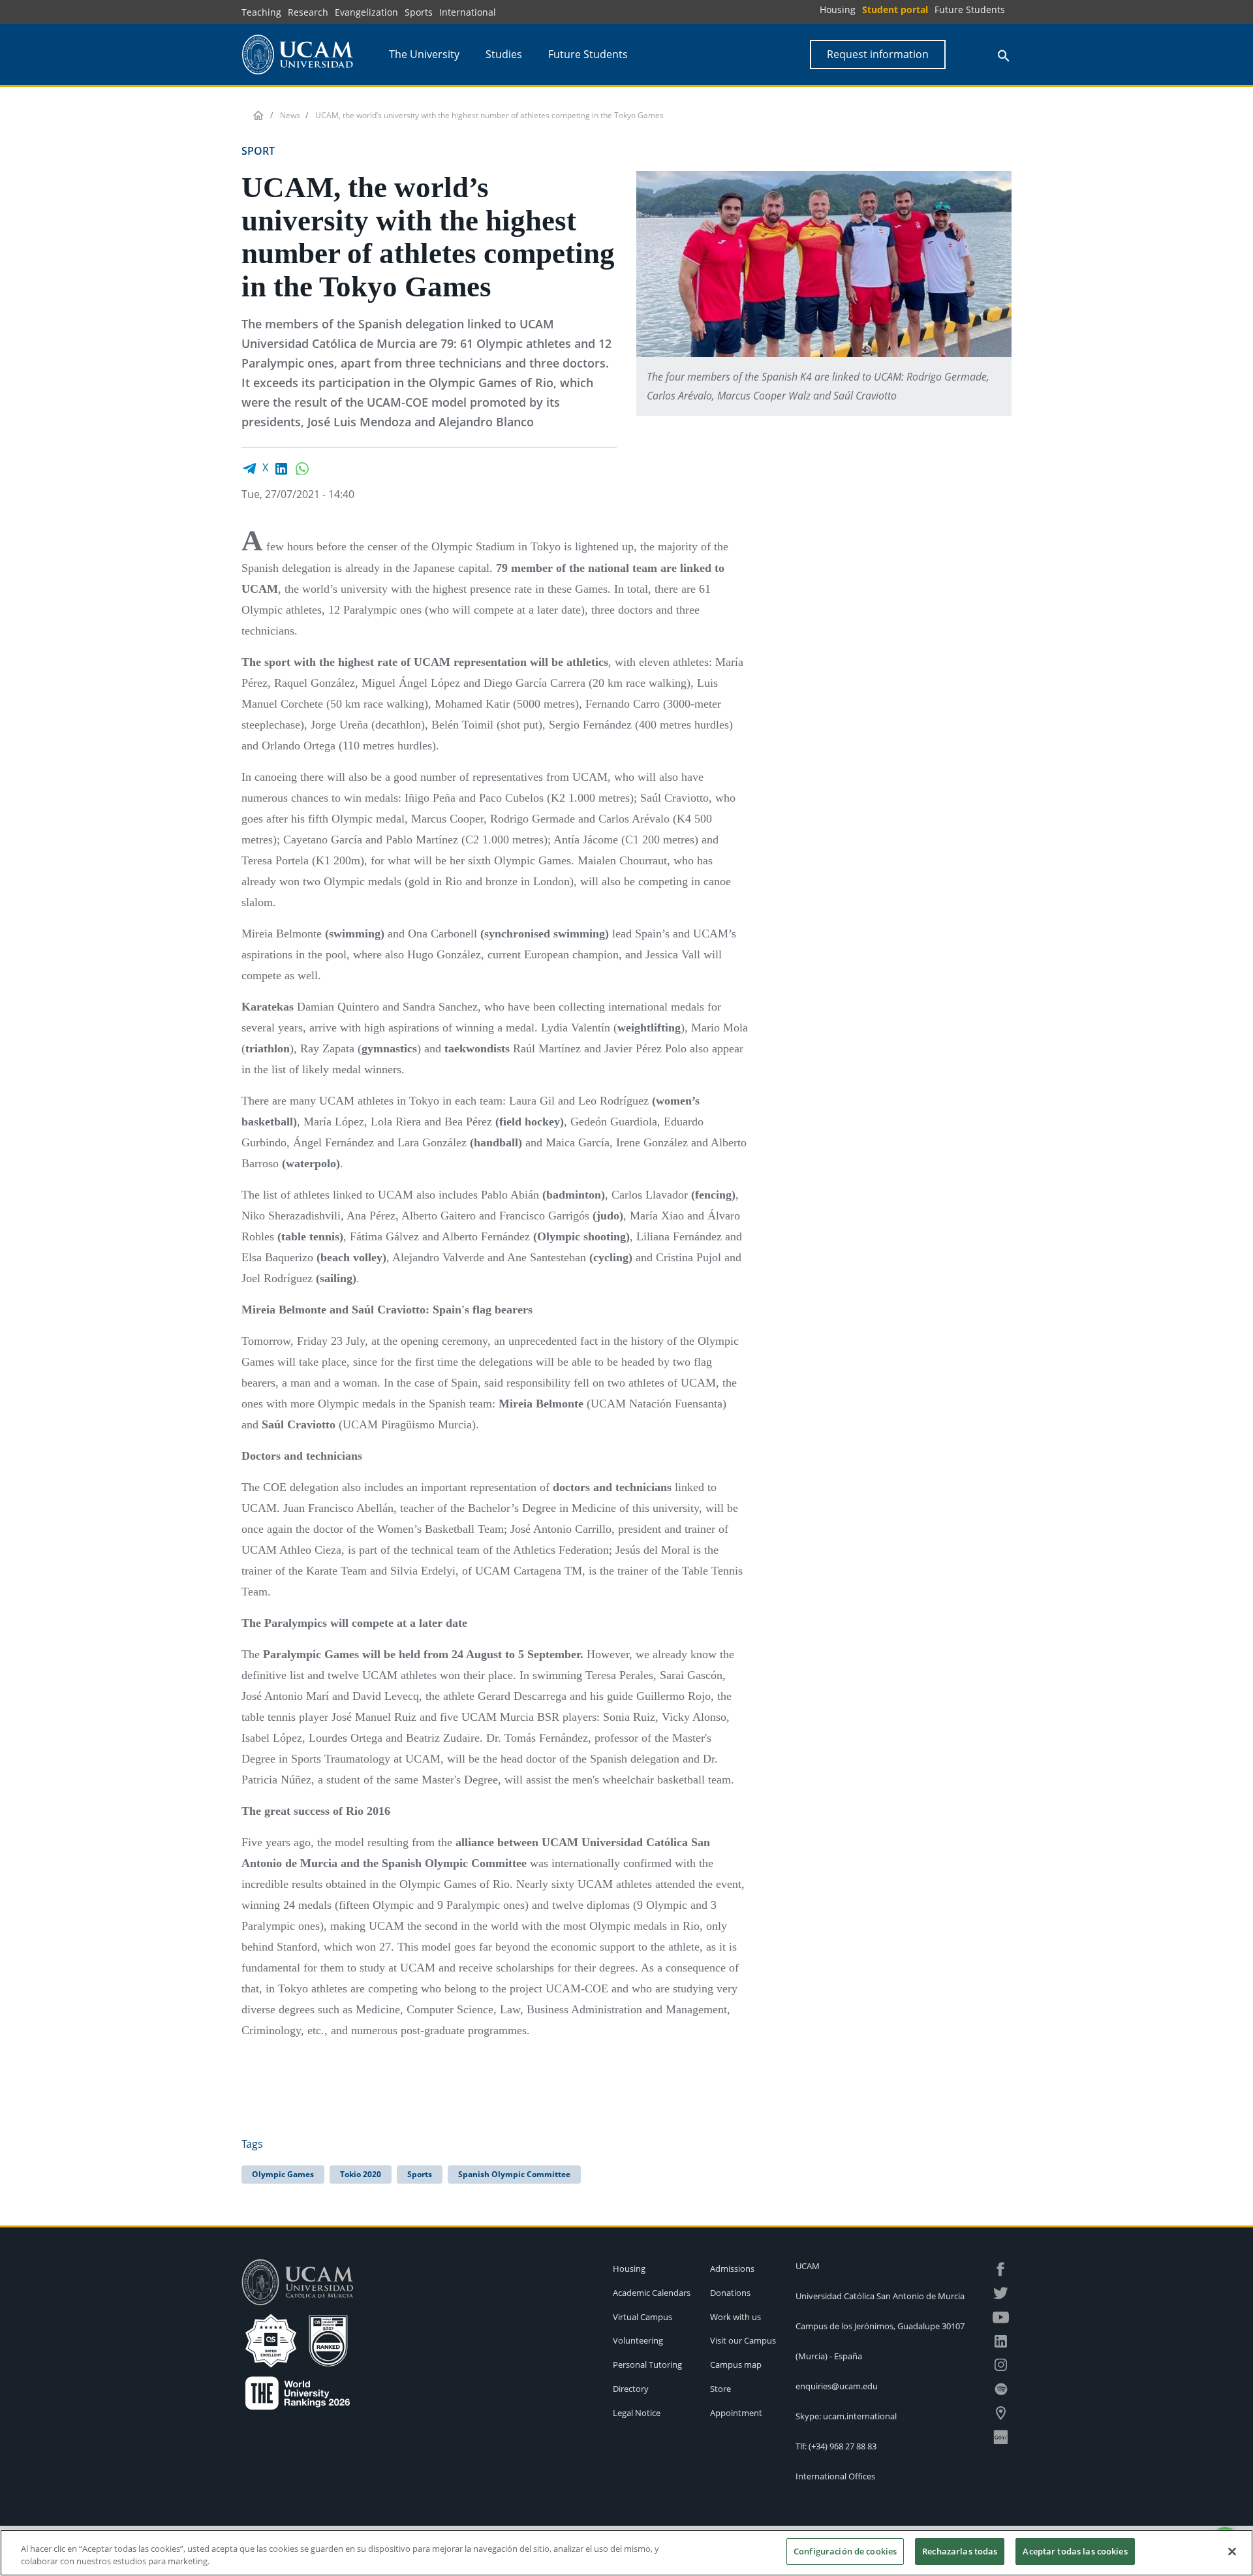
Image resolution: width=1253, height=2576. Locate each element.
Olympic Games (283, 2174)
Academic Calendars (652, 2293)
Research (308, 12)
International (468, 12)
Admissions (732, 2269)
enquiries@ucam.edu (837, 2386)
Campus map (736, 2364)
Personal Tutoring (647, 2364)
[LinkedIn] (281, 467)
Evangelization (366, 12)
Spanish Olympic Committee (514, 2174)
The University (424, 54)
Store (720, 2389)
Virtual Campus (642, 2317)
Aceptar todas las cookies (1075, 2551)
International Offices (835, 2476)
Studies (504, 54)
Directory (631, 2389)
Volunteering (638, 2340)
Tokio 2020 (361, 2174)
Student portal (895, 9)
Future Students (970, 9)
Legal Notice (637, 2413)
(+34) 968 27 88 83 (843, 2446)
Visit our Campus (743, 2340)
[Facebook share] (249, 467)
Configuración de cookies (845, 2551)
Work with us (735, 2317)
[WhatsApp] (302, 467)
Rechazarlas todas (960, 2551)
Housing (838, 9)
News (290, 115)
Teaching (261, 12)
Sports (419, 12)
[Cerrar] (1232, 2551)
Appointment (736, 2413)
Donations (730, 2293)
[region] (626, 2553)
